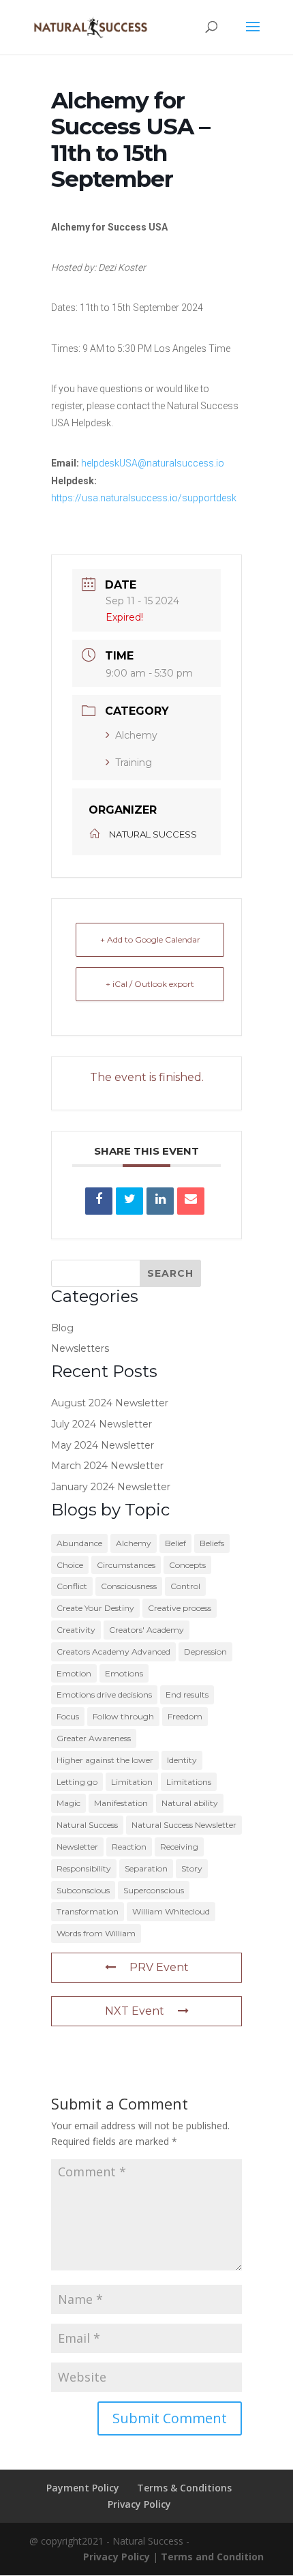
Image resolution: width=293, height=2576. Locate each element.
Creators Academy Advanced (113, 1652)
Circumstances (126, 1565)
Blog (62, 1328)
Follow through (123, 1716)
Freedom (185, 1716)
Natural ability (190, 1803)
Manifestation (121, 1803)
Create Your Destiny (95, 1608)
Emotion (74, 1673)
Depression (205, 1652)
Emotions (124, 1673)
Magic (68, 1803)
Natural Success (87, 1825)
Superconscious (154, 1890)
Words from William (96, 1933)
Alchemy (136, 735)
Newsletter (77, 1847)
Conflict (72, 1586)
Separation (146, 1868)
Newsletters (80, 1348)
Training (134, 763)
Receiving (179, 1847)
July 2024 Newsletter (102, 1424)
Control (185, 1586)
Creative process (180, 1608)
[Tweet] (129, 1201)
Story (192, 1868)
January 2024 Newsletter (111, 1487)
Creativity (76, 1630)
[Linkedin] (160, 1201)
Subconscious (83, 1890)
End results (187, 1694)
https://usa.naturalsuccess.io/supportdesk (144, 498)
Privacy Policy (139, 2504)
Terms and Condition (212, 2557)
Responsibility (84, 1868)
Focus (68, 1716)
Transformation (88, 1911)
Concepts (187, 1565)
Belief (175, 1543)
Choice (70, 1565)
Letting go (77, 1782)
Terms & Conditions (184, 2488)
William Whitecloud (171, 1911)
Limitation (132, 1782)
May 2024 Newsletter (103, 1445)
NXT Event (135, 2011)
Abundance (79, 1543)
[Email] (191, 1201)
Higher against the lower (105, 1760)
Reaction (129, 1847)
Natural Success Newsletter (184, 1825)
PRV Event (159, 1967)
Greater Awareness (94, 1738)
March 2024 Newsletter (107, 1466)
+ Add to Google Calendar (150, 939)
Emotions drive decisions (104, 1694)
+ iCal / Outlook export (150, 984)
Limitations (189, 1782)
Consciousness (129, 1586)
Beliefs (212, 1543)
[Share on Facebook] (99, 1201)
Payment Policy (83, 2488)
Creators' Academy (146, 1630)
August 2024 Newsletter (110, 1403)
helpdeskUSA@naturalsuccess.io (153, 463)
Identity (182, 1760)
